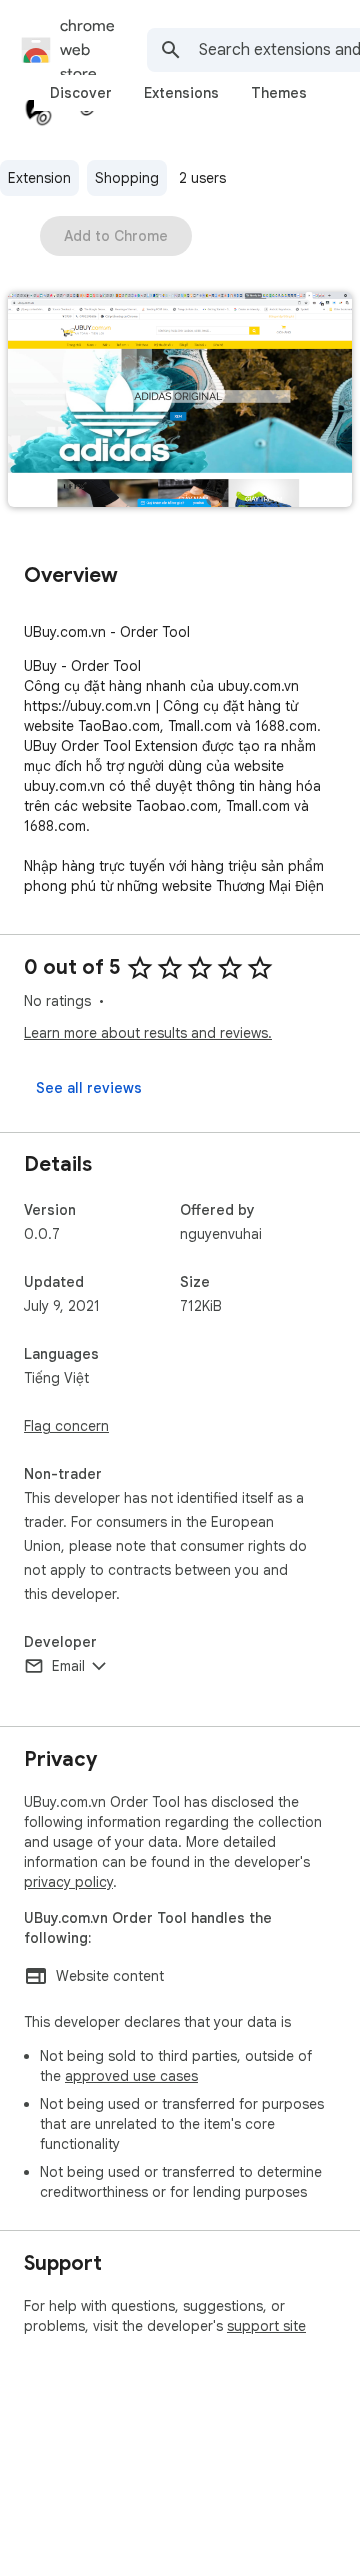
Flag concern (66, 1426)
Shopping (127, 178)
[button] (180, 401)
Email (68, 1666)
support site (266, 2326)
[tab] (81, 93)
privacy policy (68, 1882)
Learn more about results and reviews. (148, 1033)
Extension (39, 178)
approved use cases (131, 2076)
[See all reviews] (89, 1088)
